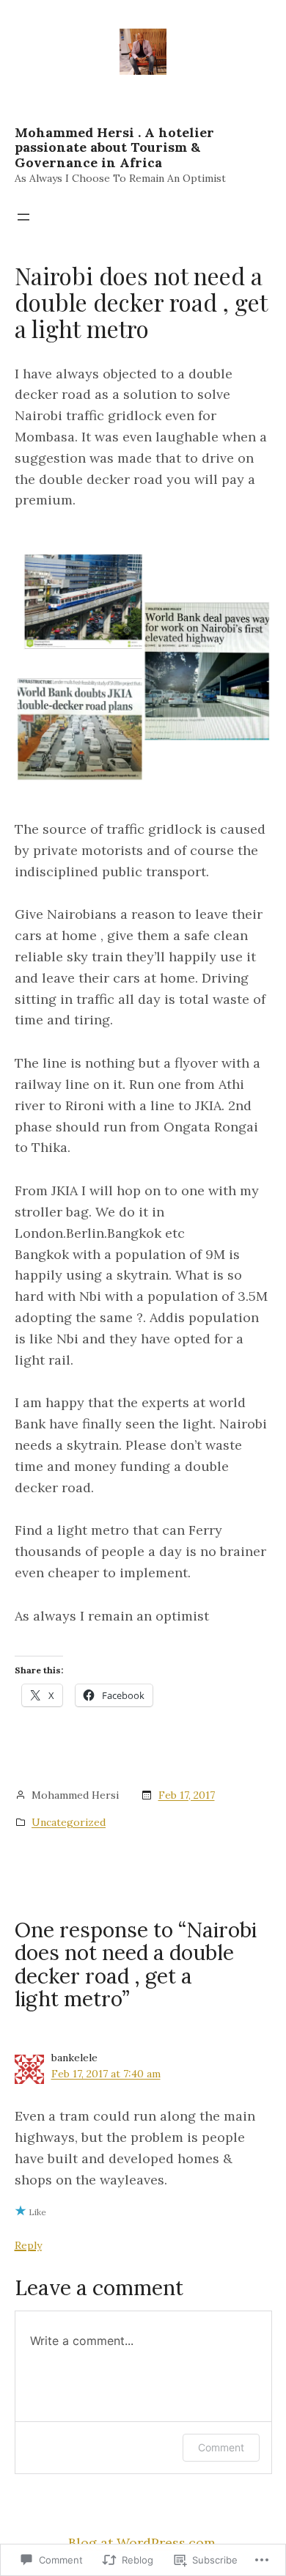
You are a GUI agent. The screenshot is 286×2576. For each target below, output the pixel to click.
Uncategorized (69, 1822)
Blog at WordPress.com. (143, 2543)
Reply (28, 2245)
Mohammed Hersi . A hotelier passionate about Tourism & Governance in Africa (114, 147)
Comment (221, 2447)
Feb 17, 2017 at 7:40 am (106, 2074)
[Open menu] (23, 217)
